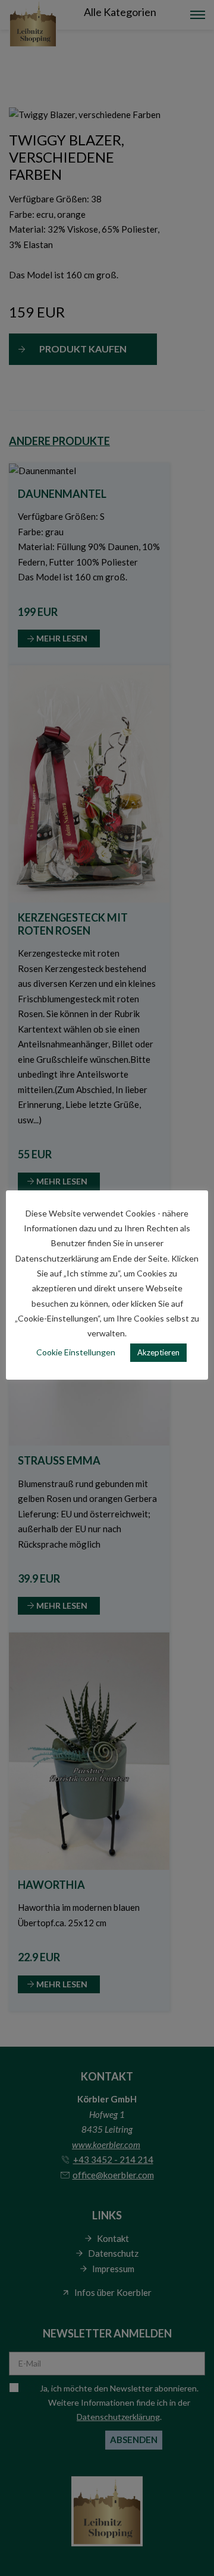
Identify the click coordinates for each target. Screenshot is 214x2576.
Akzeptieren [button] (158, 1352)
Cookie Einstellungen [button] (76, 1352)
